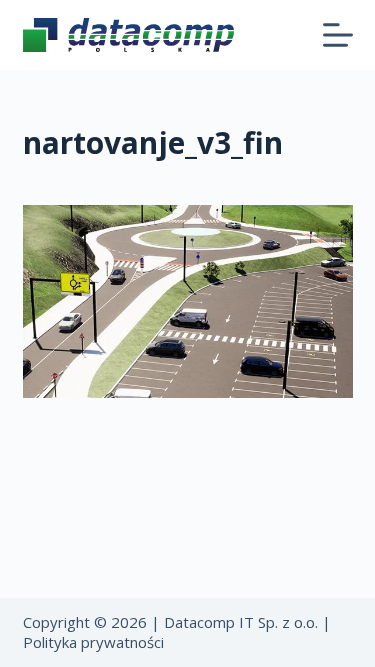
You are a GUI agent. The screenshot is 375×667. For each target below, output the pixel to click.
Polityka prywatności (93, 642)
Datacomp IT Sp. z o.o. (241, 622)
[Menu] (338, 35)
